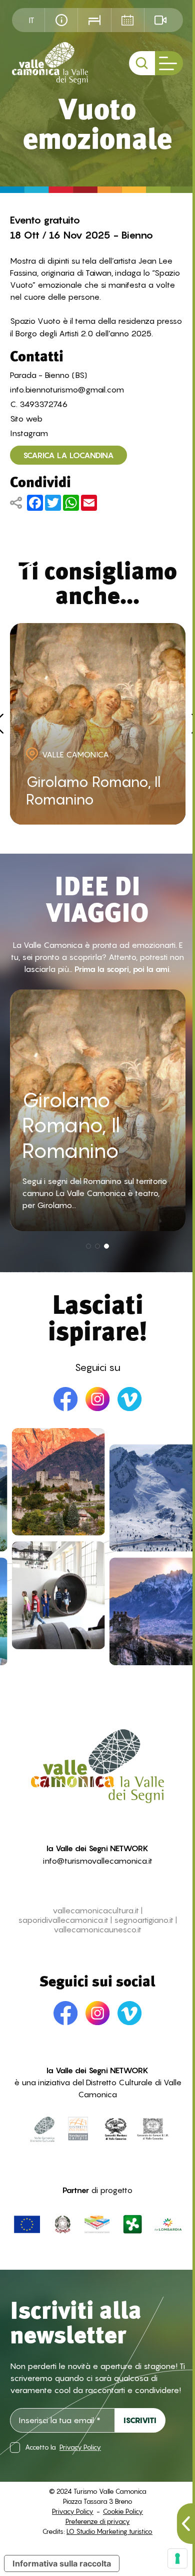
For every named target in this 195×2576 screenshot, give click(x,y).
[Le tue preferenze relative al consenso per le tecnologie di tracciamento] (177, 2558)
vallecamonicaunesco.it (97, 1930)
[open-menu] (169, 63)
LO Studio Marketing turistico (109, 2531)
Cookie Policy (123, 2511)
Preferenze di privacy (98, 2521)
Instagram (29, 433)
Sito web (26, 419)
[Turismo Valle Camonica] (50, 63)
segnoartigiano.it (144, 1920)
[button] (88, 1246)
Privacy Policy (80, 2447)
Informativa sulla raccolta (62, 2563)
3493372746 (43, 404)
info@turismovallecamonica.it (98, 1861)
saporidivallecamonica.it (63, 1920)
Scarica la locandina (68, 455)
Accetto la (63, 2447)
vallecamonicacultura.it (96, 1911)
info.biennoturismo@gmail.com (67, 389)
